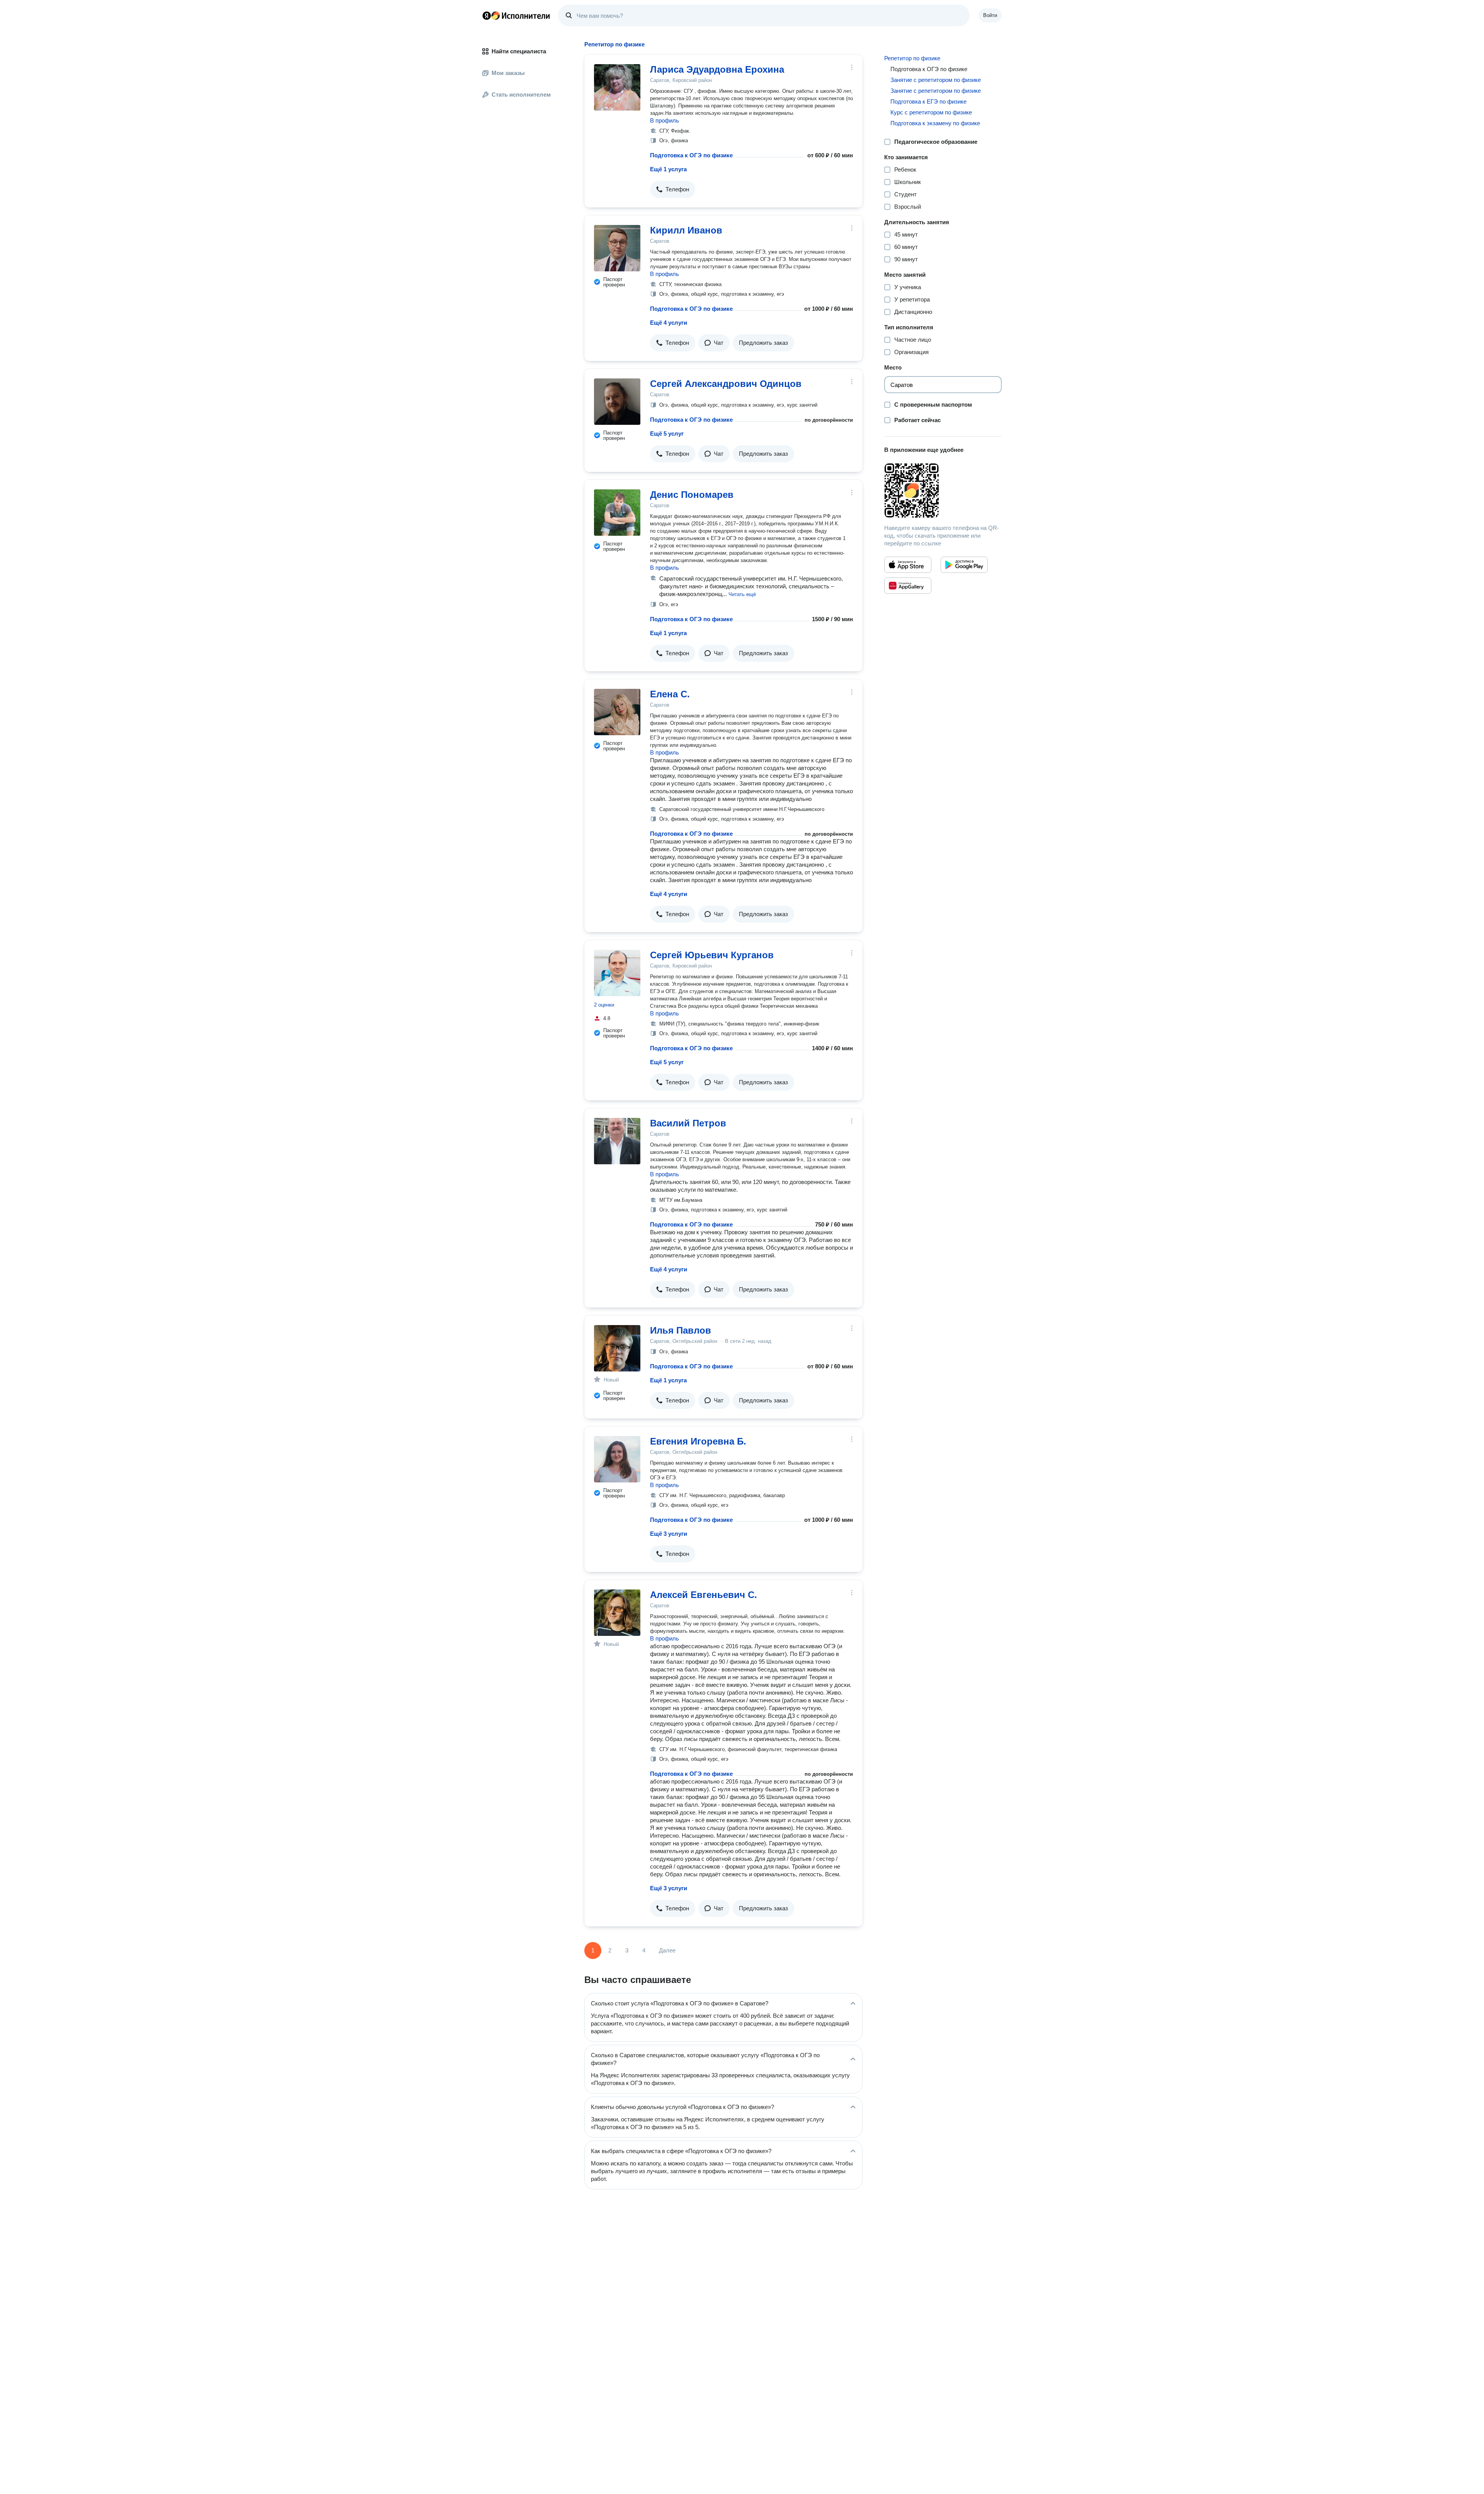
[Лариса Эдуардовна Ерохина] (617, 87)
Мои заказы (508, 73)
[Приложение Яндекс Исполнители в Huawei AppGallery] (908, 586)
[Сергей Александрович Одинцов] (617, 402)
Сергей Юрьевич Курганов (712, 955)
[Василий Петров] (617, 1141)
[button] (673, 189)
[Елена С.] (617, 712)
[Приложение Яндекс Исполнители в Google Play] (964, 565)
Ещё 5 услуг (667, 434)
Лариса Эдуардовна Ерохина (717, 69)
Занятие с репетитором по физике (936, 80)
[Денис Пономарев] (617, 513)
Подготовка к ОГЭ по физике (691, 155)
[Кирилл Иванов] (617, 248)
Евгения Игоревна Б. (698, 1441)
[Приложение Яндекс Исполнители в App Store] (908, 565)
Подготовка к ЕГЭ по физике (928, 101)
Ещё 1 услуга (668, 169)
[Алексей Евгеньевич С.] (617, 1613)
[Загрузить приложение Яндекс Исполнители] (943, 491)
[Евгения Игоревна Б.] (617, 1459)
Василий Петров (688, 1123)
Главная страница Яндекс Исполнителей (516, 15)
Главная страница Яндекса (487, 15)
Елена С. (670, 694)
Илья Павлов (681, 1330)
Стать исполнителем (521, 95)
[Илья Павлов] (617, 1348)
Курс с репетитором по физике (931, 112)
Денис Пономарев (692, 495)
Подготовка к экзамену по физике (935, 123)
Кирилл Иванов (686, 230)
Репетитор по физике (912, 58)
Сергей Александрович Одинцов (726, 384)
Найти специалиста (519, 51)
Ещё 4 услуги (669, 323)
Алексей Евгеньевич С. (704, 1595)
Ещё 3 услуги (669, 1534)
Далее (667, 1950)
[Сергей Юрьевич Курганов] (617, 973)
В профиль (665, 120)
